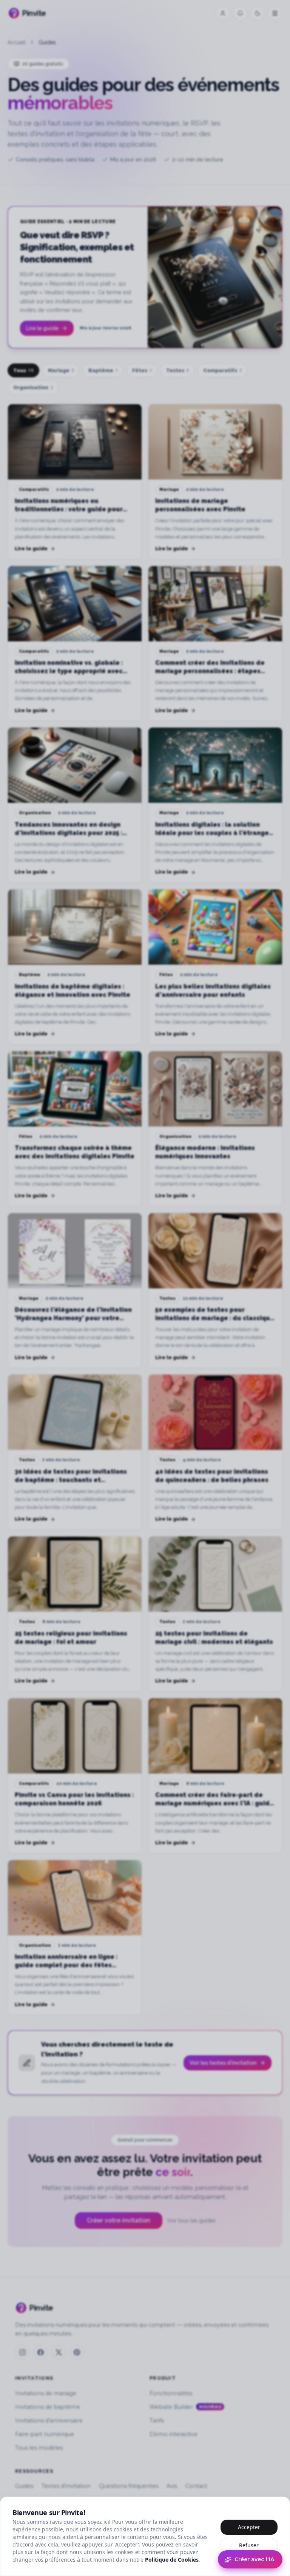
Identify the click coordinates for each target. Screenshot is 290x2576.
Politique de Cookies (172, 2560)
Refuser (249, 2545)
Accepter (249, 2527)
